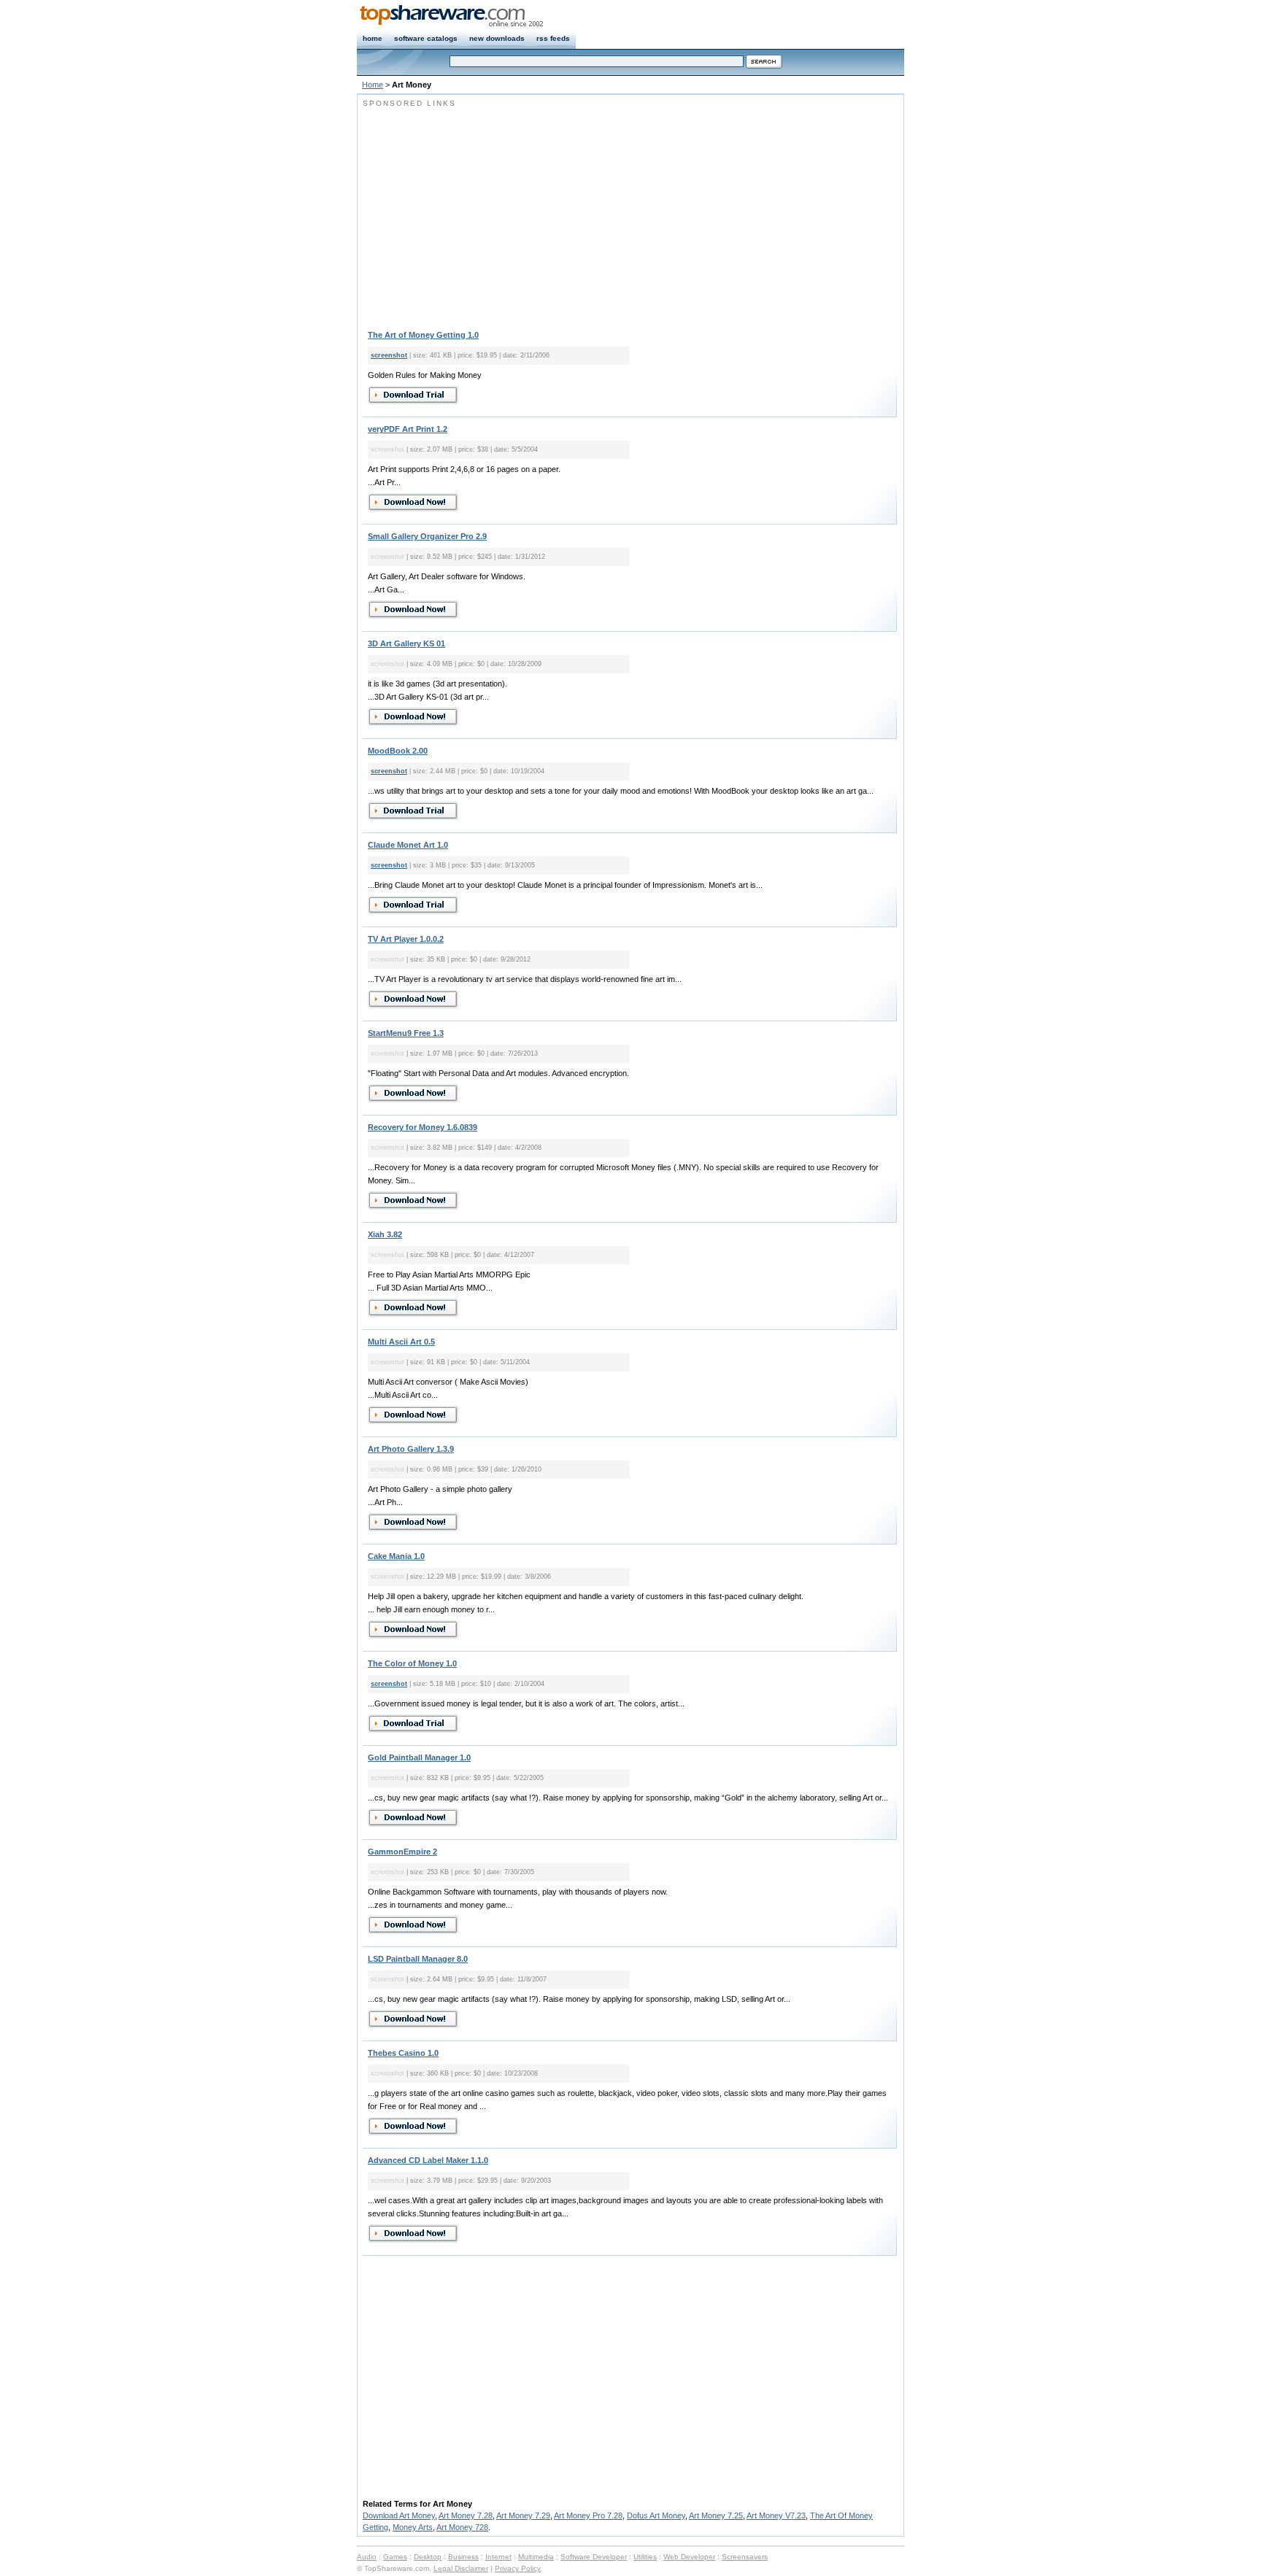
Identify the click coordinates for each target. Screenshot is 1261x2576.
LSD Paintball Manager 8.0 (418, 1959)
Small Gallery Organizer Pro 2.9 (427, 536)
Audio (367, 2557)
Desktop (428, 2557)
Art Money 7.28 (466, 2515)
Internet (498, 2557)
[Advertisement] (485, 212)
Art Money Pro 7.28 (588, 2515)
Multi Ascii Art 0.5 (401, 1342)
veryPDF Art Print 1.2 (408, 429)
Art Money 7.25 (716, 2515)
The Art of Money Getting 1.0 (423, 335)
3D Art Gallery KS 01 (406, 643)
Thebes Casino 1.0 (403, 2053)
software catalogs (426, 38)
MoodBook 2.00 (398, 751)
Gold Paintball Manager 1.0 (419, 1757)
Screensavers (745, 2557)
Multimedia (536, 2557)
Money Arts (413, 2527)
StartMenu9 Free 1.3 (406, 1033)
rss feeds (553, 38)
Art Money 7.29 (523, 2515)
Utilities (645, 2557)
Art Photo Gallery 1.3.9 (411, 1449)
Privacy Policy (518, 2568)
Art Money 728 (462, 2527)
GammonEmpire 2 (402, 1852)
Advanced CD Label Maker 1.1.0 (428, 2160)
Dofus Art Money (656, 2515)
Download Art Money (399, 2515)
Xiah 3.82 (385, 1234)
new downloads (497, 38)
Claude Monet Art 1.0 (408, 845)
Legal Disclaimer (461, 2568)
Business (463, 2557)
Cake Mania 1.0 (396, 1556)
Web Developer (689, 2557)
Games (395, 2557)
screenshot (389, 355)
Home (373, 85)
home (373, 38)
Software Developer (594, 2557)
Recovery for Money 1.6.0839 (423, 1127)
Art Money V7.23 (776, 2515)
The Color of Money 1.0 (412, 1663)
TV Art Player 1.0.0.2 (406, 939)
